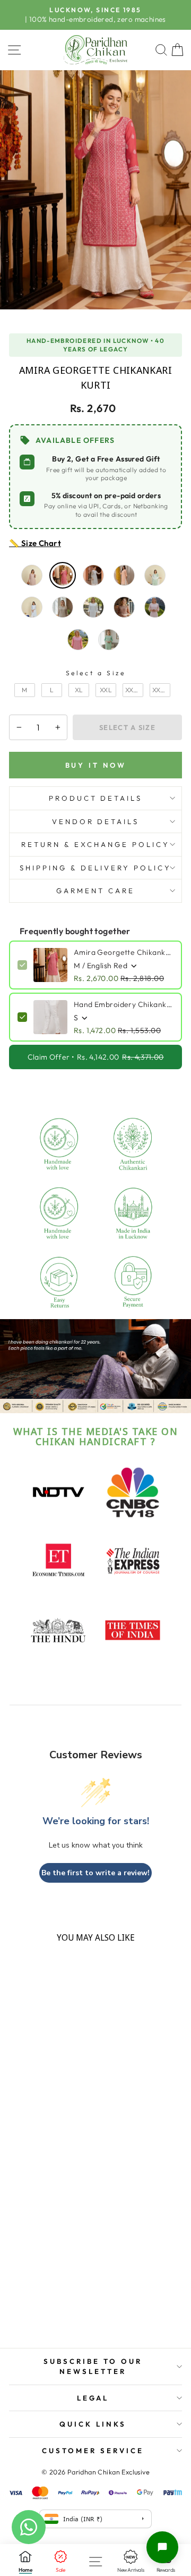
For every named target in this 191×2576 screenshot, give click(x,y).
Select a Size (96, 673)
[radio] (32, 575)
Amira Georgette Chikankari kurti (124, 952)
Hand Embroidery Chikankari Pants (124, 1004)
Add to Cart (42, 2325)
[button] (162, 2547)
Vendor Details (96, 821)
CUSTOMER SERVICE (93, 2451)
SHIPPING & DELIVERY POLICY (95, 868)
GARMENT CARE (95, 891)
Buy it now (96, 765)
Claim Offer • (96, 1057)
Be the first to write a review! (95, 1873)
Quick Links (93, 2424)
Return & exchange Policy (95, 844)
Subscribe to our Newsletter (93, 2366)
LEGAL (93, 2398)
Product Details (96, 798)
